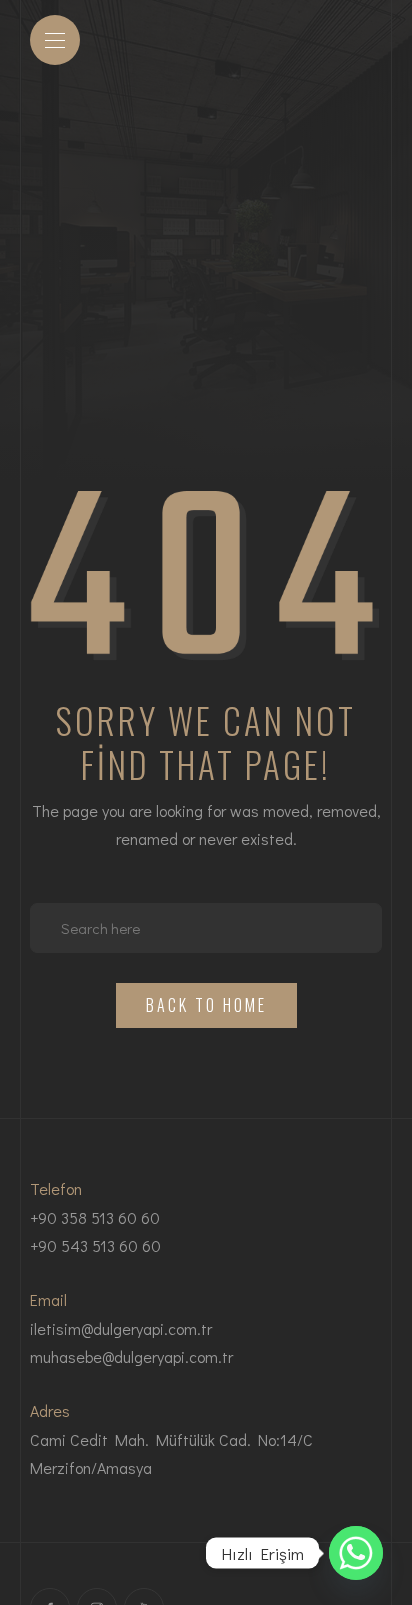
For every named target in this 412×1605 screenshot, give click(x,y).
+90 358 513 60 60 (95, 1217)
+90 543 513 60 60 (95, 1245)
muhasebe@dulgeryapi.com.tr (131, 1356)
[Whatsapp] (356, 1553)
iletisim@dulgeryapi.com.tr (121, 1328)
